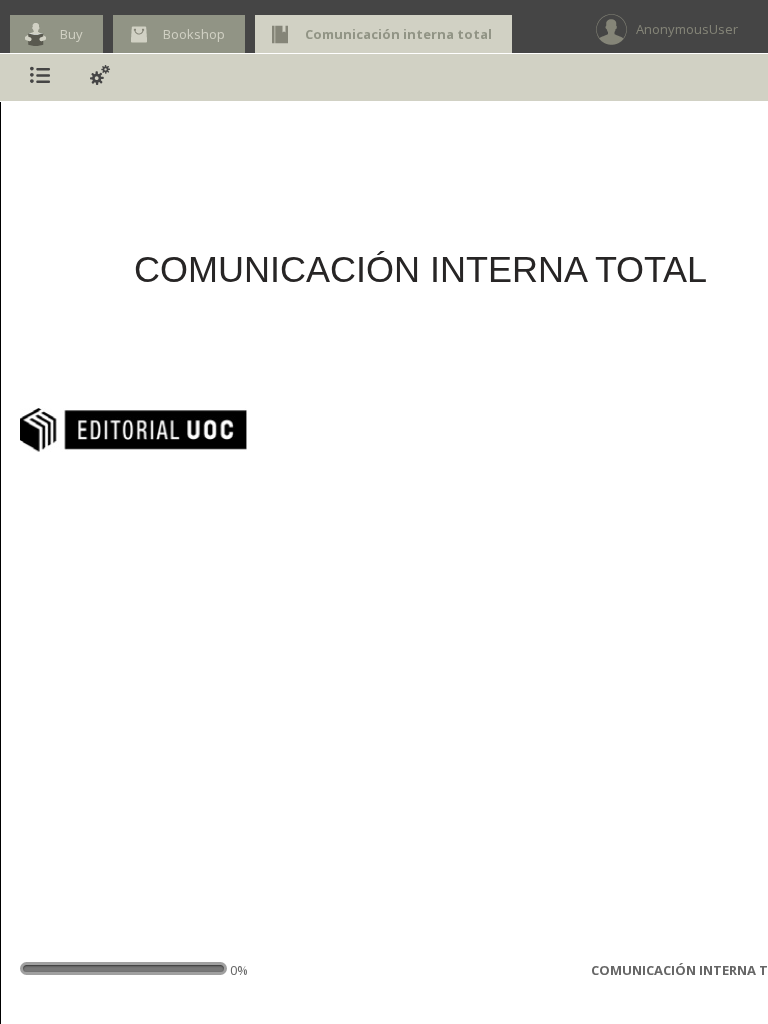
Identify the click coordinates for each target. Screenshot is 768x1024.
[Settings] (100, 77)
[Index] (40, 77)
